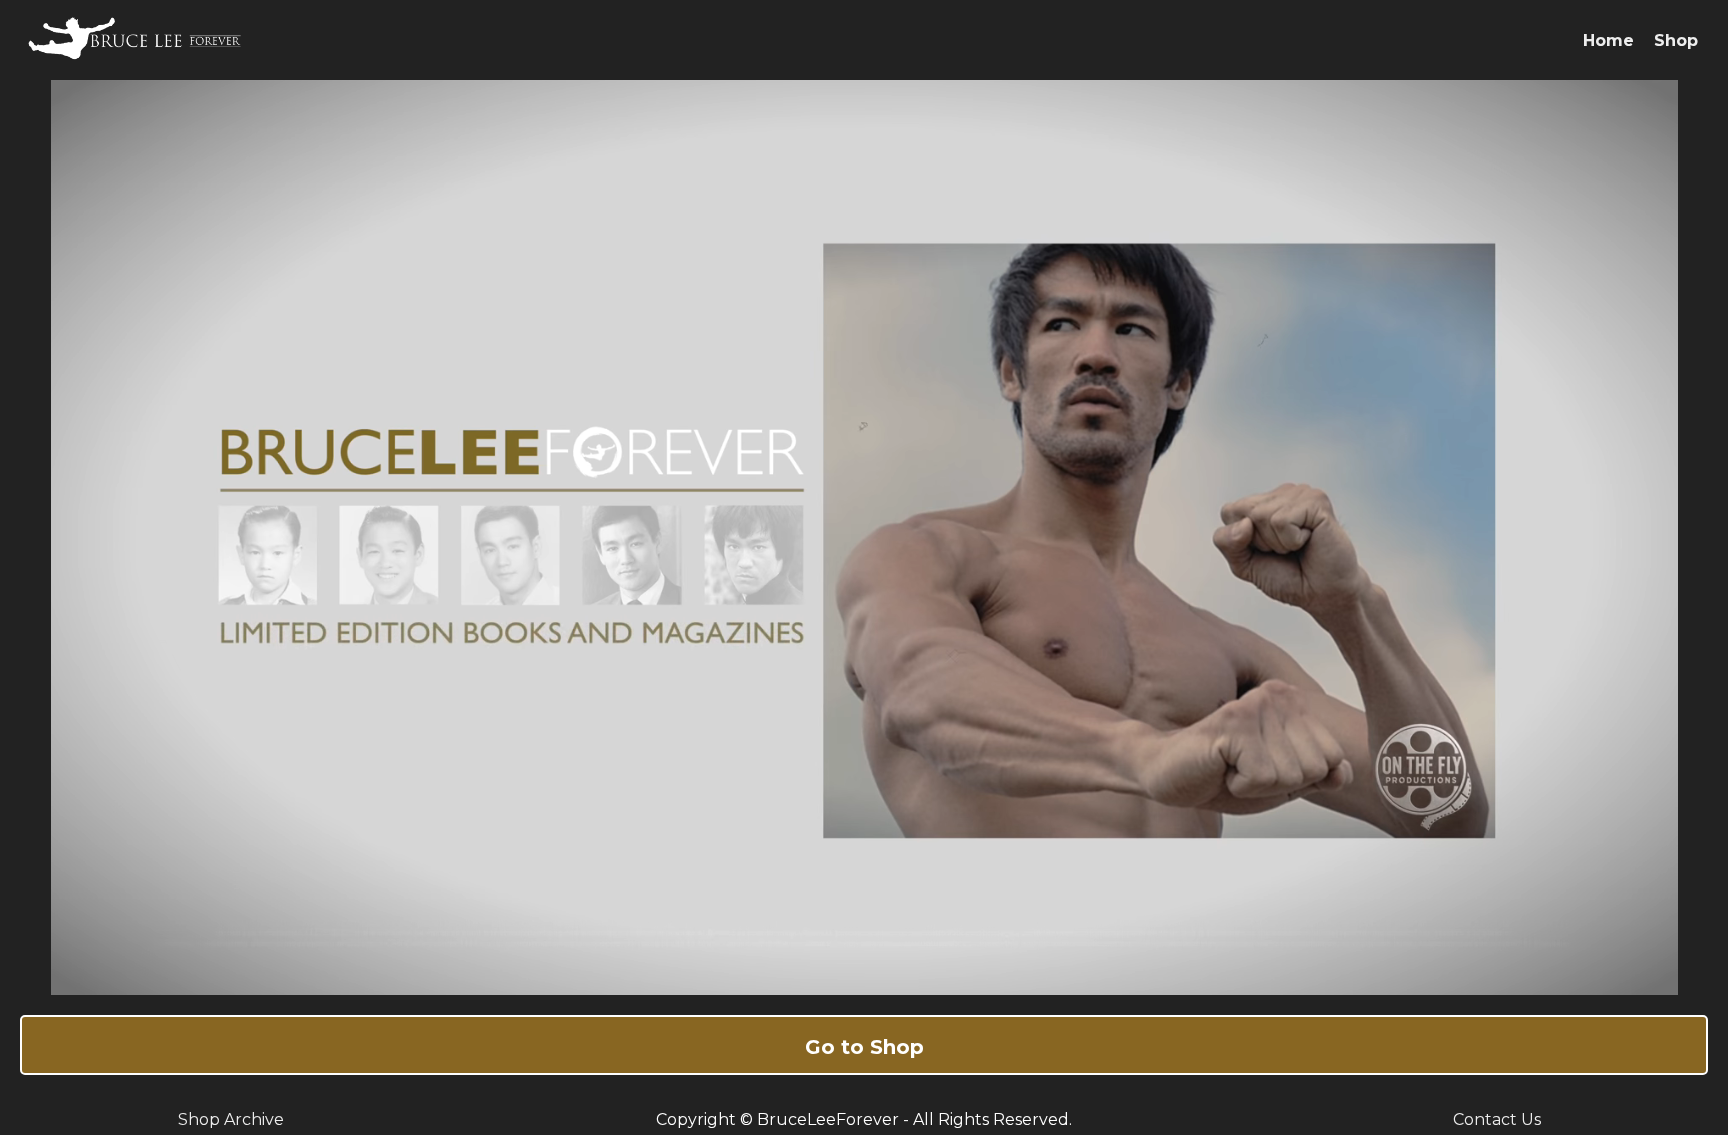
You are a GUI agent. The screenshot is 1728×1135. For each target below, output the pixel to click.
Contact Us (1497, 1119)
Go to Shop (864, 1047)
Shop (1676, 40)
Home (1608, 40)
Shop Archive (231, 1119)
